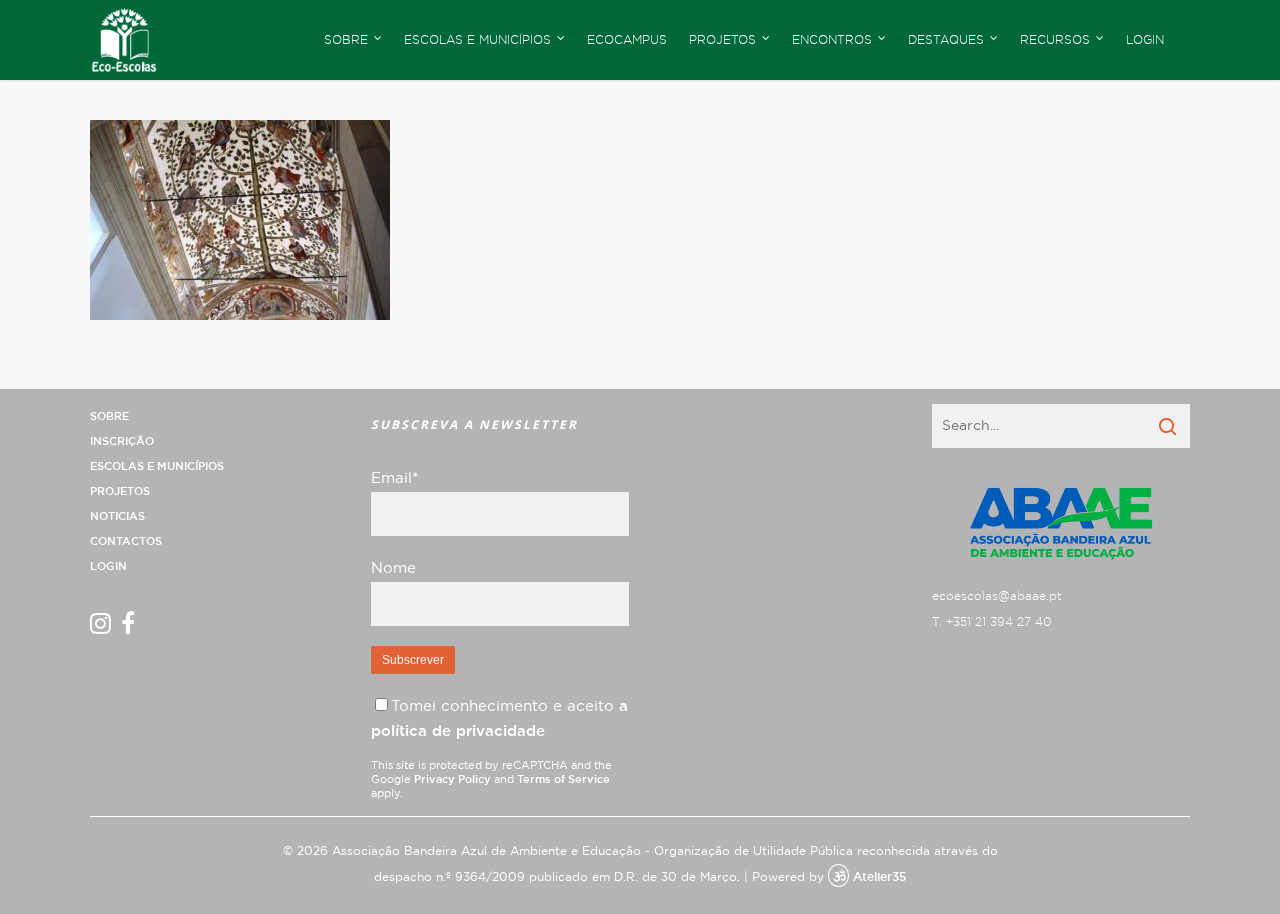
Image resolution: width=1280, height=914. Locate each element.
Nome (393, 568)
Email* (394, 478)
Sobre (109, 416)
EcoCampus (627, 40)
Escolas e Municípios (157, 466)
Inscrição (122, 441)
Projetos (120, 491)
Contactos (126, 541)
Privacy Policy (452, 779)
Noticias (117, 516)
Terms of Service (563, 779)
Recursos (1055, 40)
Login (1145, 40)
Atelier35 (879, 877)
